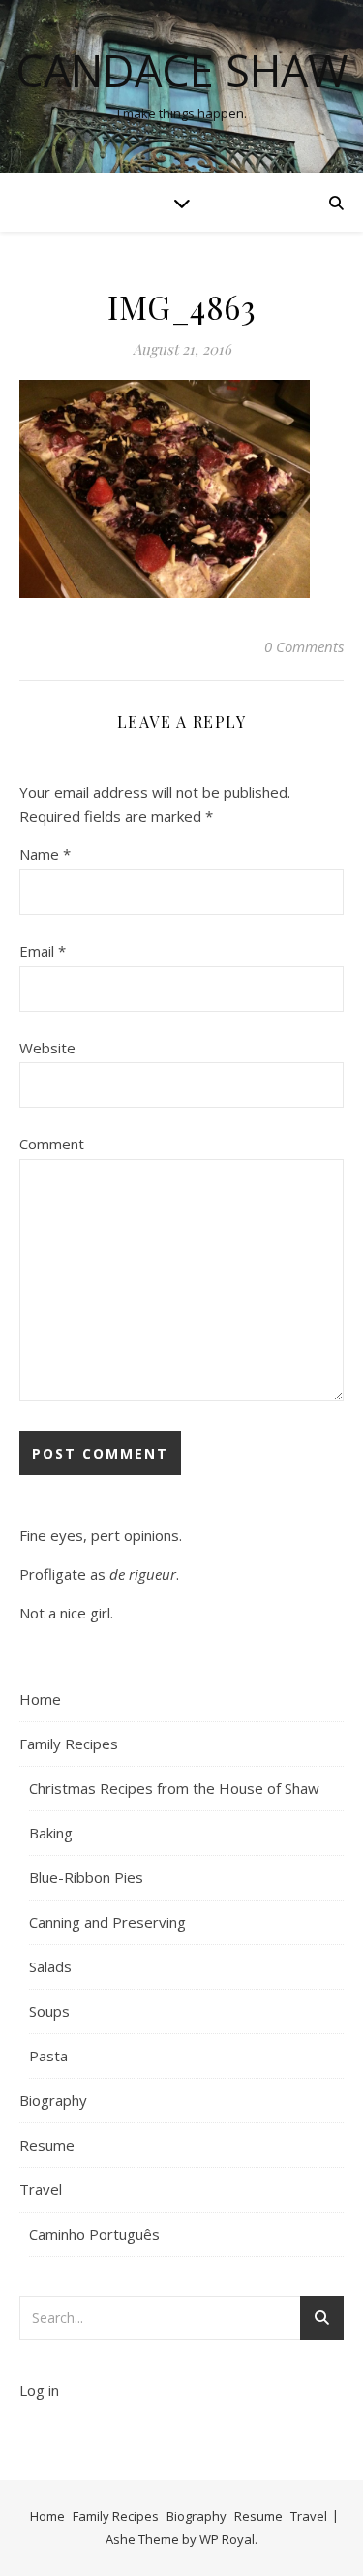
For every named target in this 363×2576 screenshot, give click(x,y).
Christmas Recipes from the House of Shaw (174, 1788)
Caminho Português (94, 2234)
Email (43, 951)
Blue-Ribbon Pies (86, 1877)
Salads (50, 1966)
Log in (39, 2390)
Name (45, 854)
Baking (51, 1833)
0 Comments (304, 646)
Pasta (48, 2056)
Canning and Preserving (107, 1922)
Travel (41, 2189)
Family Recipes (69, 1744)
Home (40, 1699)
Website (47, 1048)
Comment (52, 1144)
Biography (53, 2100)
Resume (47, 2145)
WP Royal (227, 2539)
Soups (49, 2011)
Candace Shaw (182, 70)
